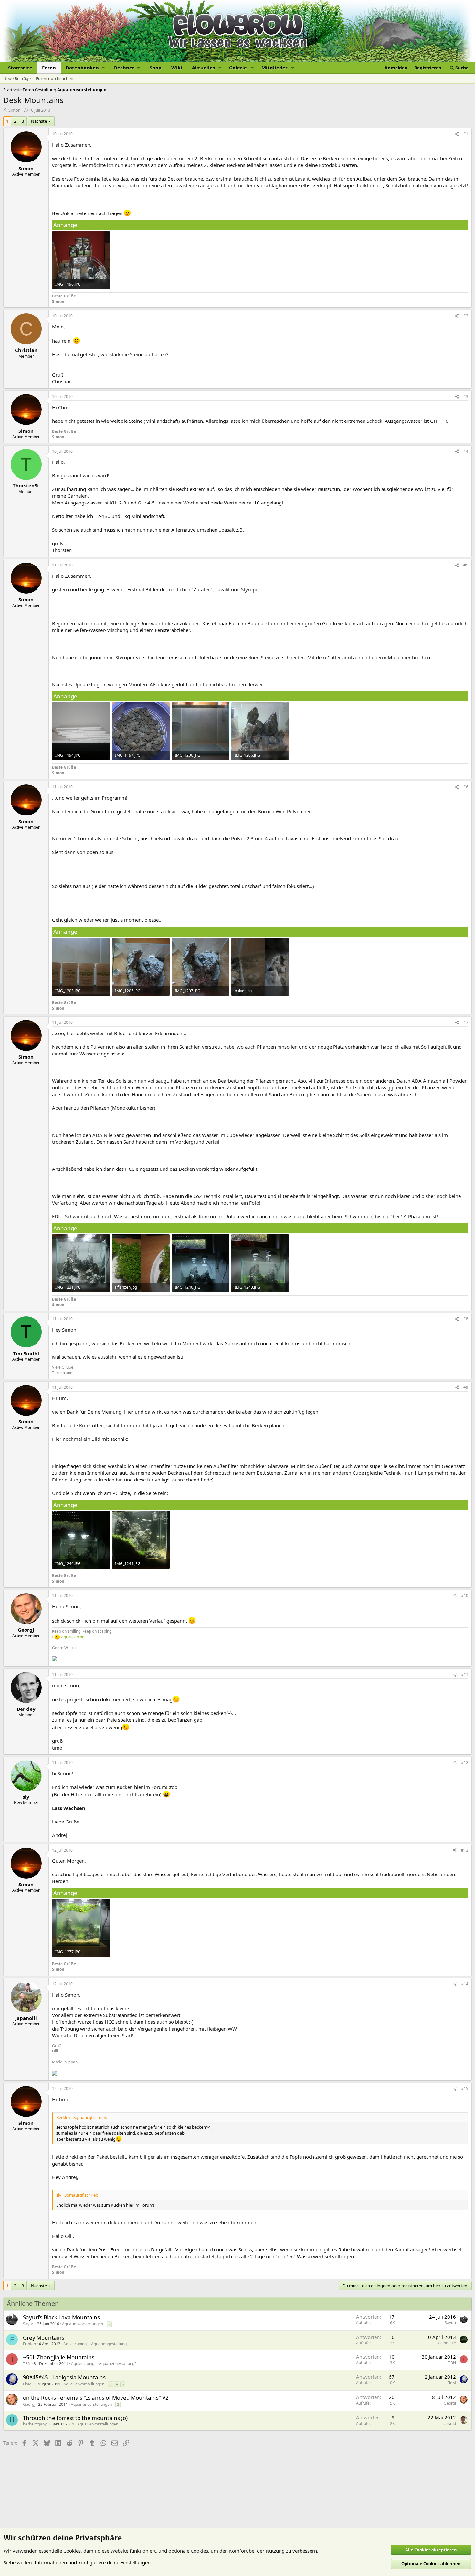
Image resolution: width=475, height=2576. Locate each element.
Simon (15, 110)
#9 (466, 1387)
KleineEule (447, 2343)
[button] (85, 68)
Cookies (72, 2551)
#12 (465, 1763)
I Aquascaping (68, 1637)
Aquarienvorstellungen (83, 2324)
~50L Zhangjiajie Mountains (59, 2357)
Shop (156, 68)
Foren (49, 68)
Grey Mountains (44, 2337)
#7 (466, 1022)
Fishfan (29, 2344)
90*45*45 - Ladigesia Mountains (64, 2377)
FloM (27, 2384)
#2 (466, 316)
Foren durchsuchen (55, 78)
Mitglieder (274, 68)
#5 (466, 565)
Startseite (20, 68)
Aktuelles (203, 68)
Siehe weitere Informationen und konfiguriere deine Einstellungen (77, 2562)
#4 (466, 451)
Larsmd (449, 2423)
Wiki (177, 68)
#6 (466, 787)
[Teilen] (457, 134)
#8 (466, 1319)
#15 (465, 2088)
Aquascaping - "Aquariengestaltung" (96, 2344)
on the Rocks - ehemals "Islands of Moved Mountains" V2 (96, 2398)
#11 (465, 1674)
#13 (465, 1850)
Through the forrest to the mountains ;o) (75, 2418)
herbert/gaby (35, 2424)
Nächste (39, 121)
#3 (466, 396)
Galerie (238, 68)
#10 (465, 1596)
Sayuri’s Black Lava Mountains (61, 2317)
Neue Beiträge (17, 78)
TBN (27, 2364)
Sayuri (29, 2324)
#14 (465, 1984)
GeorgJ (29, 2404)
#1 (466, 134)
